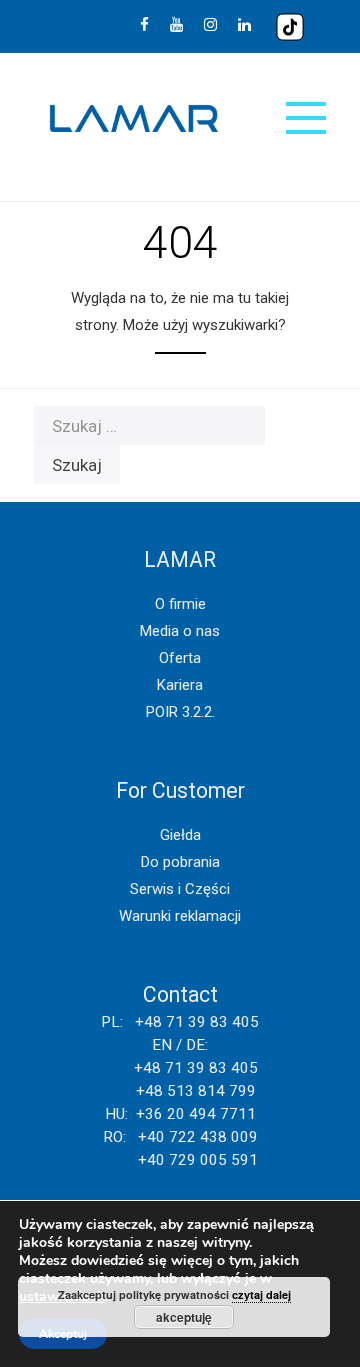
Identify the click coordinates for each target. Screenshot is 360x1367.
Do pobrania (180, 862)
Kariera (180, 685)
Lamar (134, 119)
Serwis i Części (180, 889)
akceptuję (184, 1317)
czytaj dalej (261, 1294)
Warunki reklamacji (180, 916)
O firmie (180, 604)
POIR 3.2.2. (180, 712)
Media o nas (180, 631)
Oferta (180, 658)
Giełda (180, 835)
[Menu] (306, 118)
